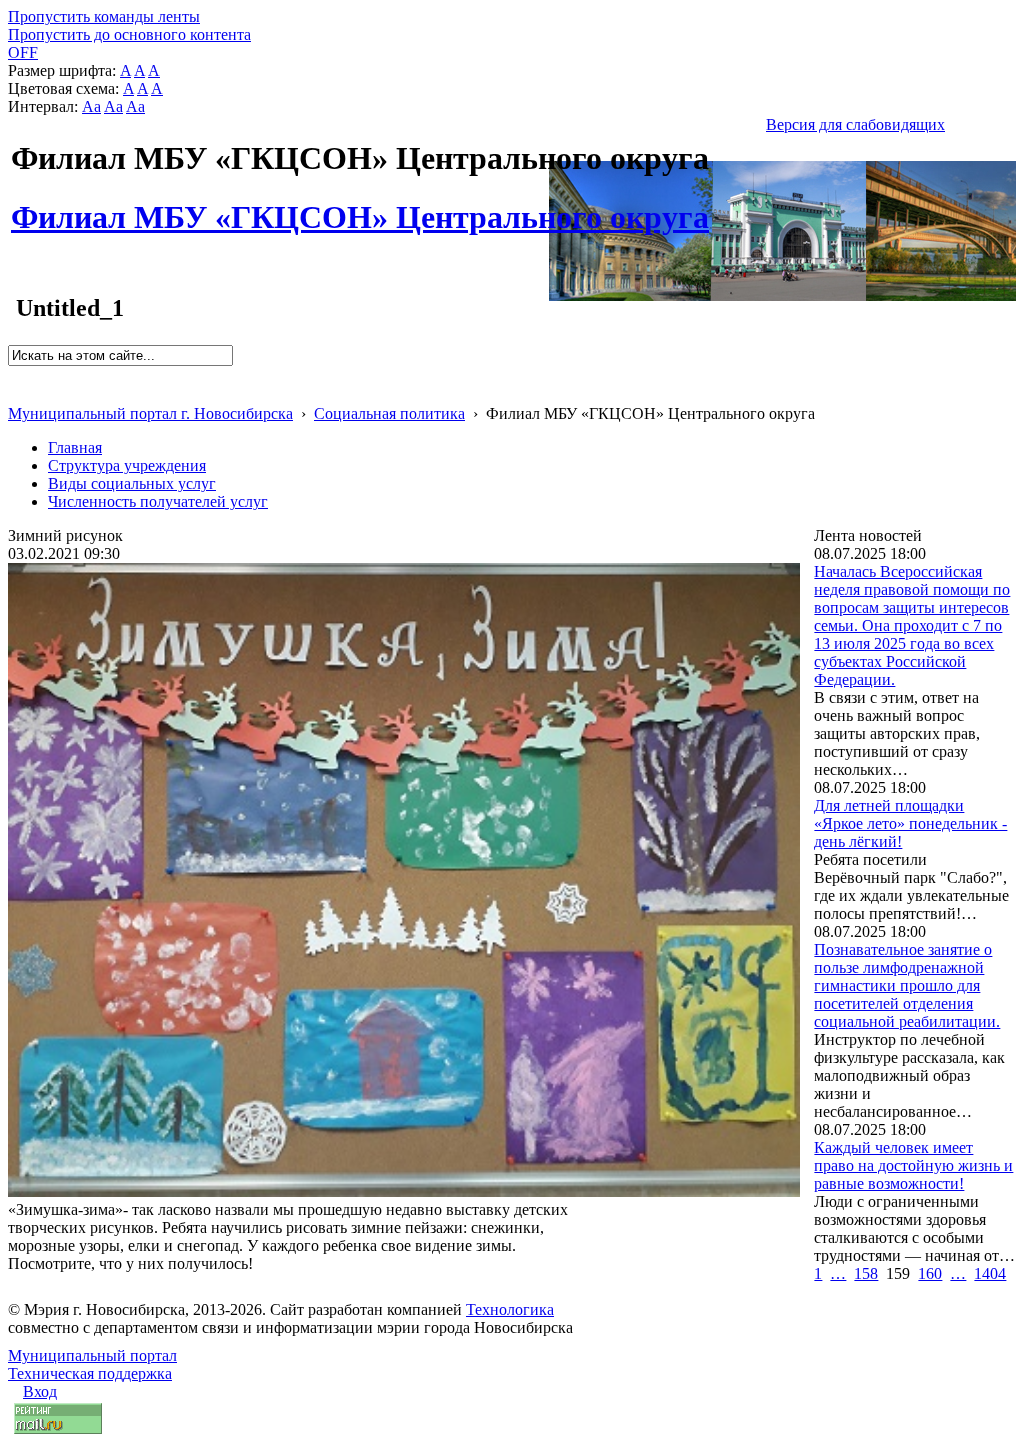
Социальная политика (389, 413)
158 (866, 1273)
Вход (40, 1391)
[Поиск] (14, 374)
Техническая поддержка (90, 1373)
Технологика (510, 1309)
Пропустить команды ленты (104, 16)
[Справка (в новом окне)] (16, 392)
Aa (91, 106)
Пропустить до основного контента (129, 34)
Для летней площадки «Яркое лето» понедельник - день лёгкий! (910, 823)
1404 (990, 1273)
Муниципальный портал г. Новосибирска (150, 413)
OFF (23, 52)
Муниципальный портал (92, 1355)
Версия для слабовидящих (855, 124)
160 (930, 1273)
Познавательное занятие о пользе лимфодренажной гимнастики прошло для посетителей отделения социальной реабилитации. (907, 985)
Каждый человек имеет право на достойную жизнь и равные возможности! (913, 1165)
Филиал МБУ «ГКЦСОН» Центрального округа (360, 206)
